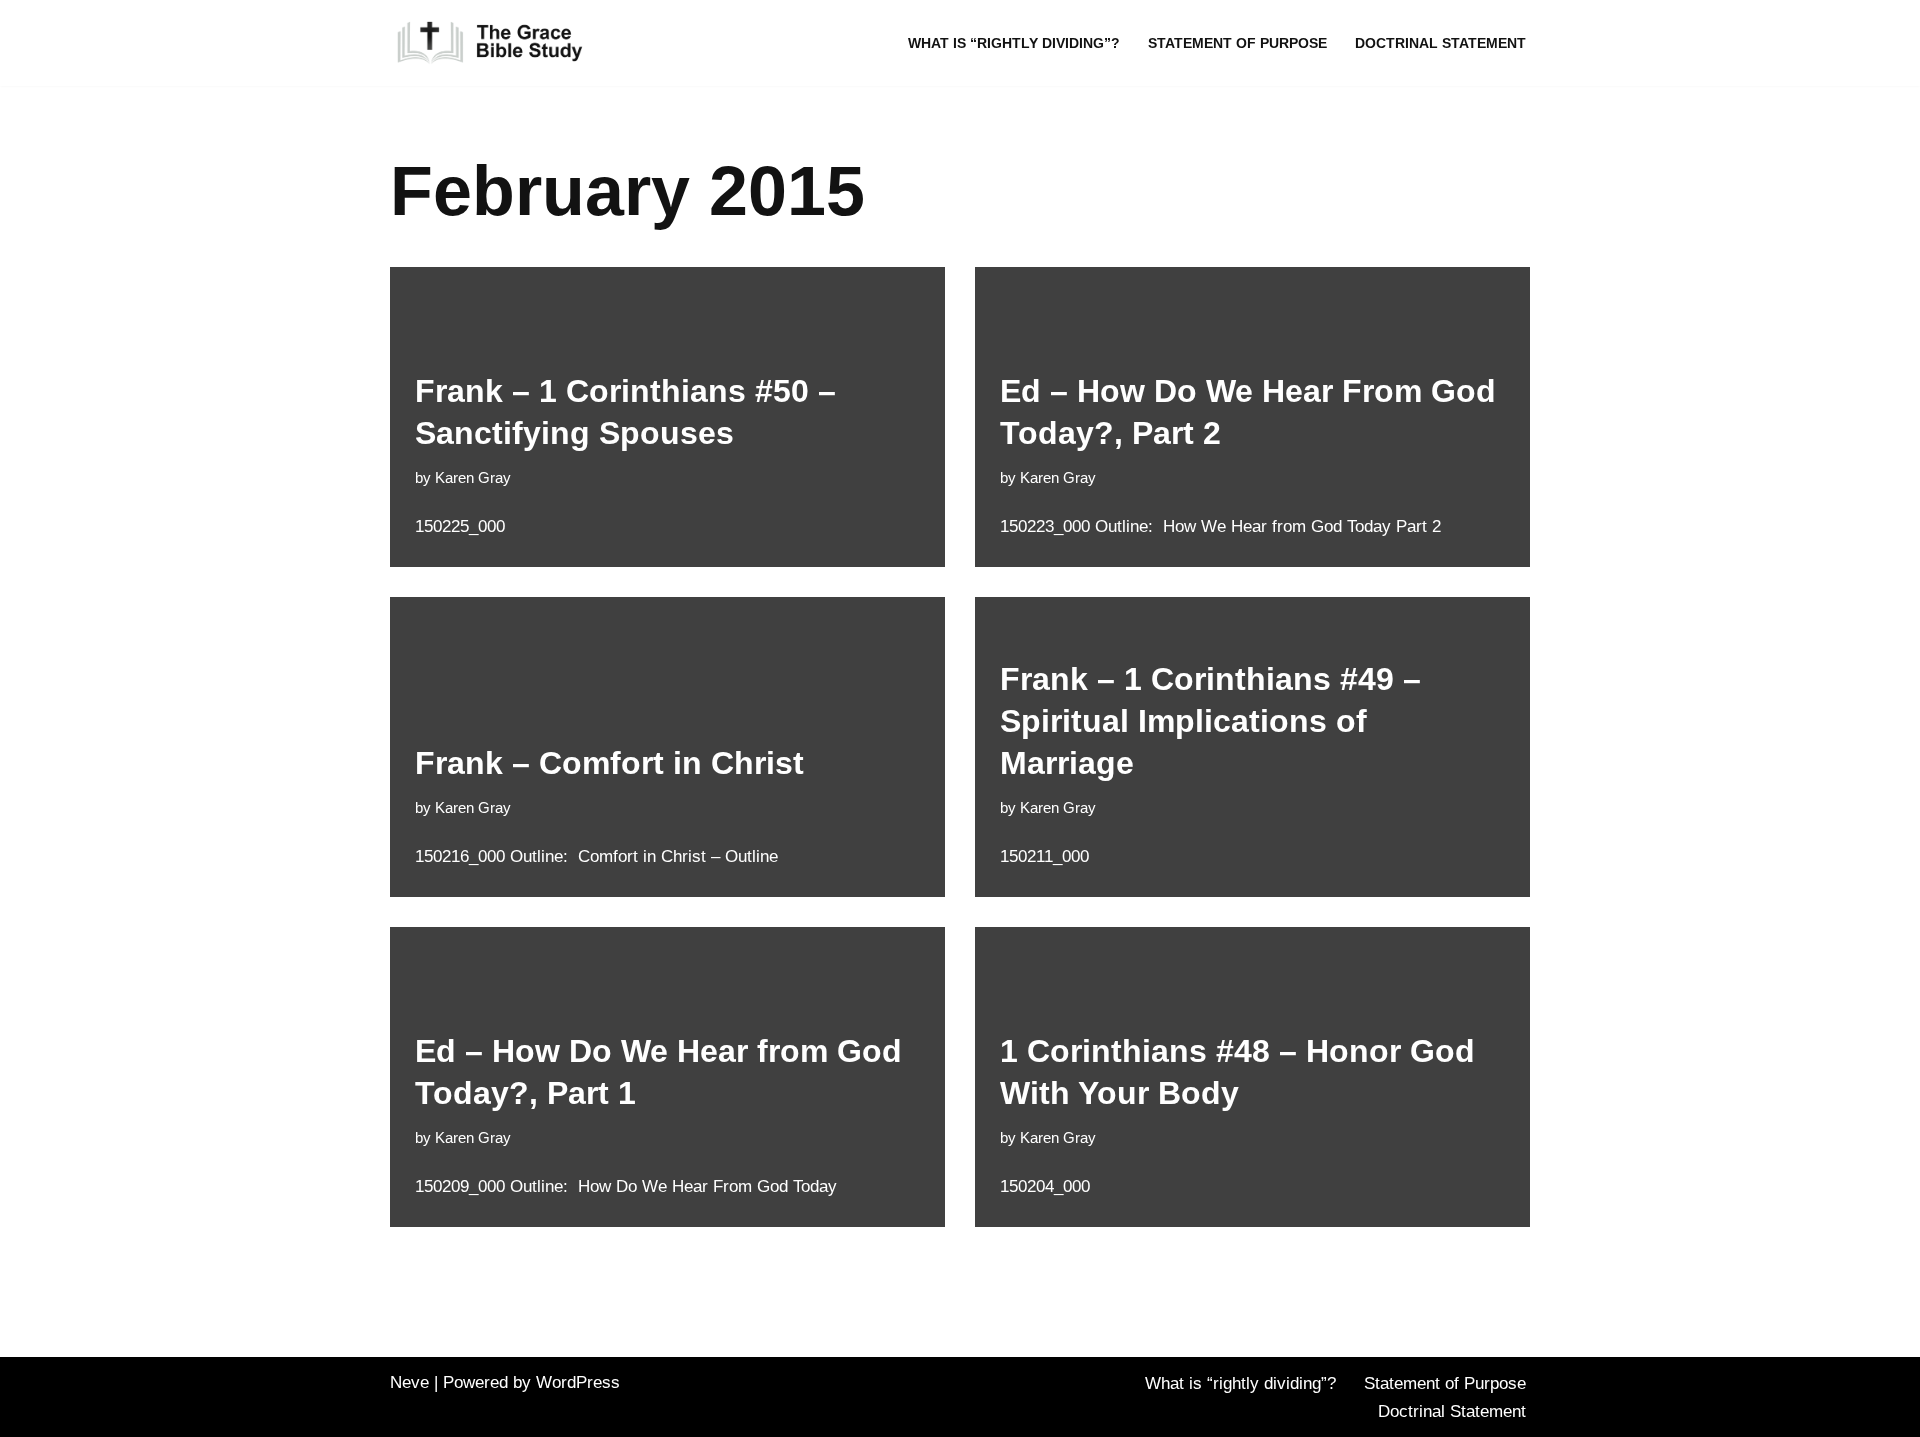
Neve (409, 1382)
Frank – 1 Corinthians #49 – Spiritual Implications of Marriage (1210, 720)
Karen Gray (473, 477)
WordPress (578, 1382)
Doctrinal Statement (1440, 43)
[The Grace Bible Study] (490, 43)
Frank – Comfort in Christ (609, 763)
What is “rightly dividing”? (1014, 43)
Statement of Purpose (1237, 43)
